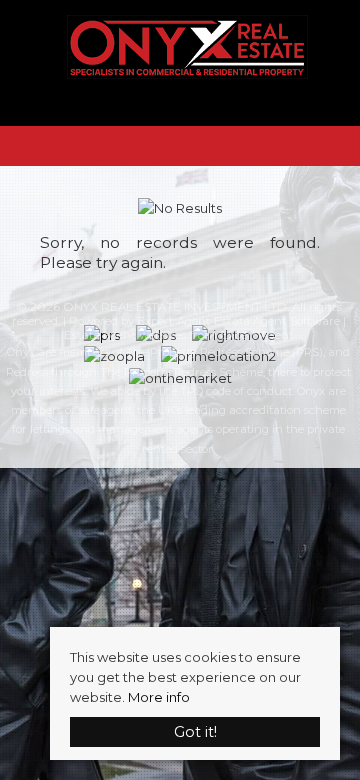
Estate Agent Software (277, 321)
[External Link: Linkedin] (194, 106)
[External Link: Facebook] (162, 106)
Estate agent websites (125, 335)
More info (159, 697)
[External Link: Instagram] (178, 106)
